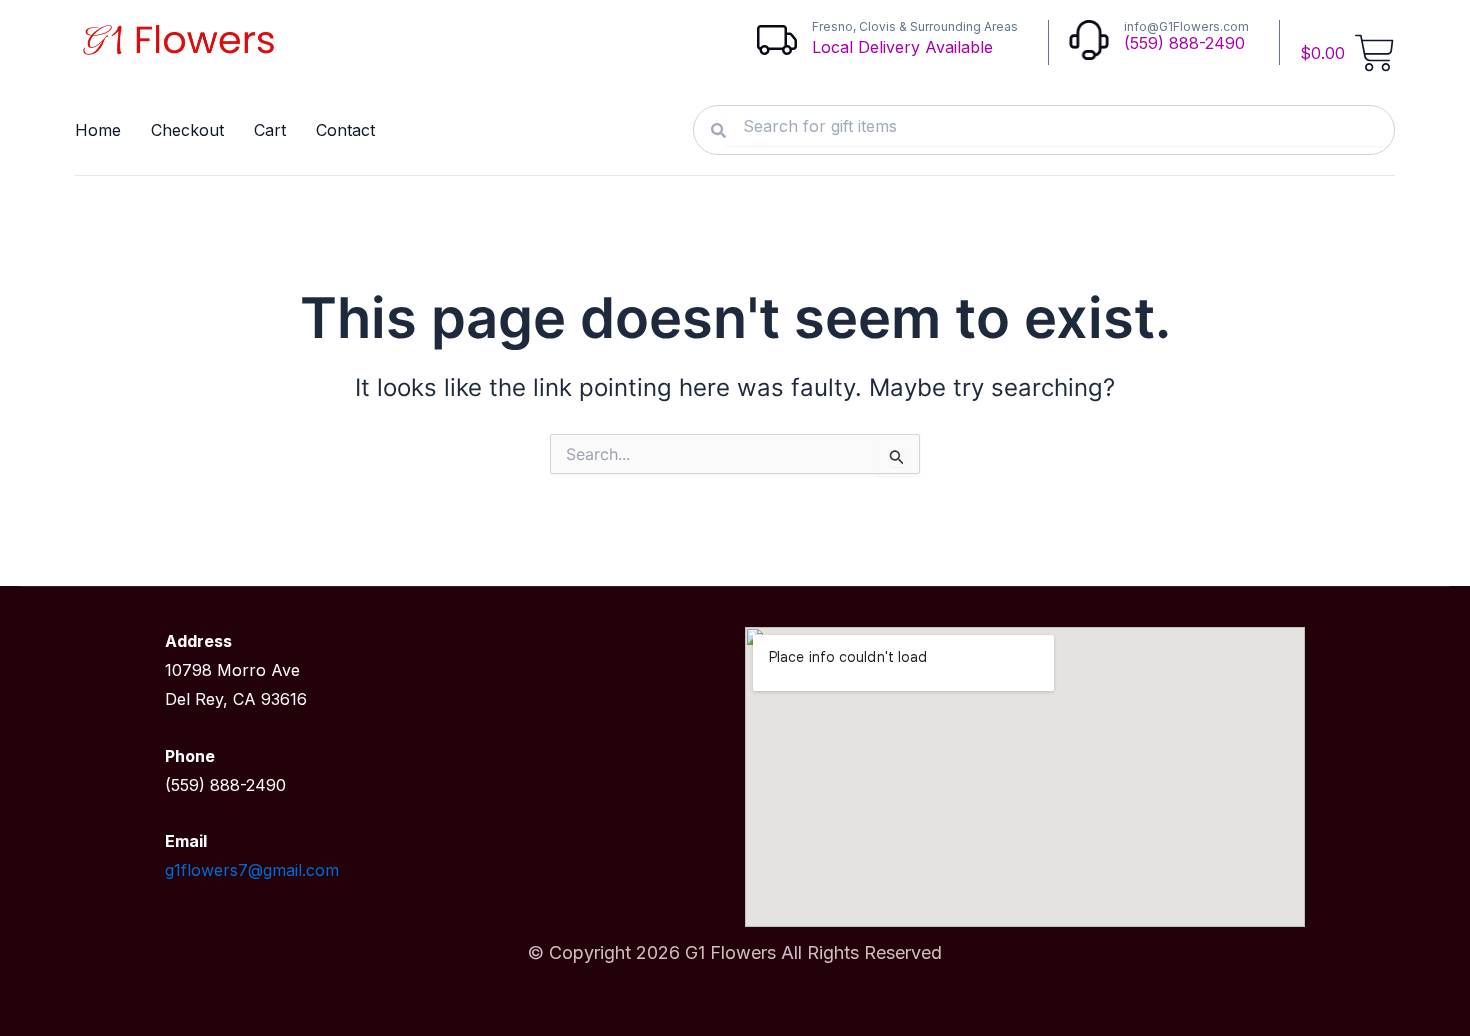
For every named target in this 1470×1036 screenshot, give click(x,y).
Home (98, 130)
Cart (270, 130)
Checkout (187, 130)
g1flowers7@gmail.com (252, 870)
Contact (345, 130)
